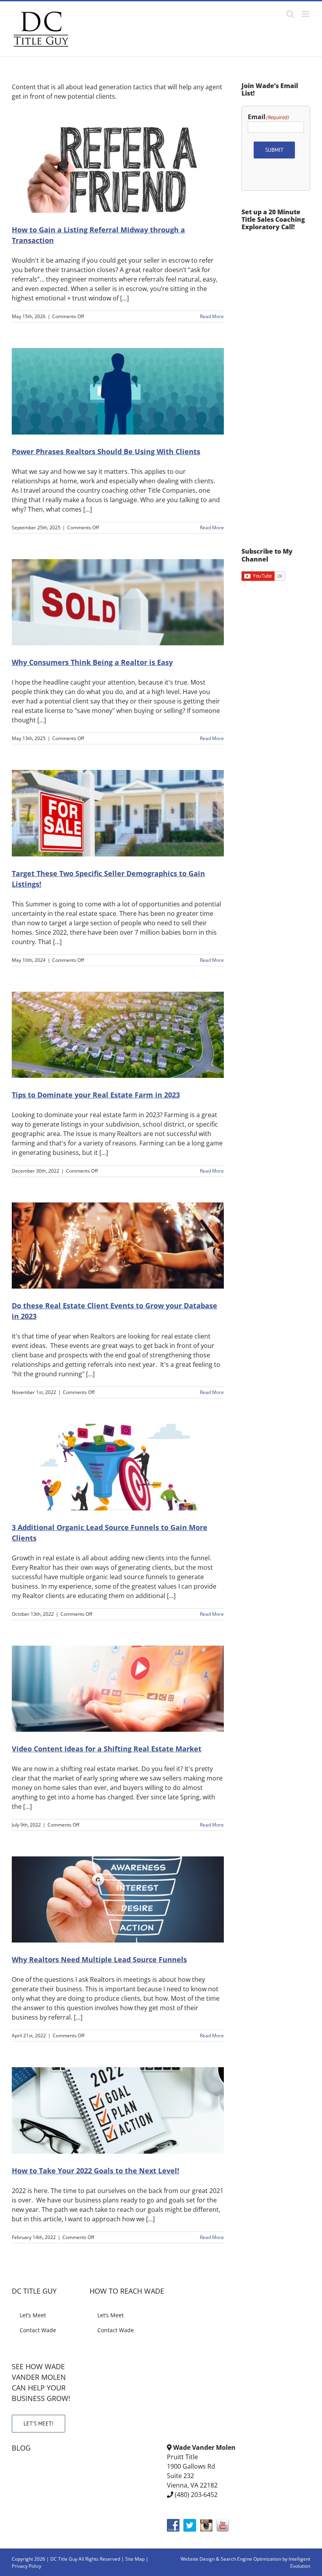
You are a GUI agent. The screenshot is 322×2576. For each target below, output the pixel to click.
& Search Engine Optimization (249, 2559)
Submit (274, 150)
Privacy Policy (27, 2566)
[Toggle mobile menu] (306, 14)
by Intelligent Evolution (296, 2562)
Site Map (135, 2559)
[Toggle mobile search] (290, 14)
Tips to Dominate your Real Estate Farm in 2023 (96, 1095)
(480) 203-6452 (196, 2495)
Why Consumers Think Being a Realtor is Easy (92, 662)
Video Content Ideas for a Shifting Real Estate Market (107, 1749)
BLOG (21, 2448)
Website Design (198, 2559)
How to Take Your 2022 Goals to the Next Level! (95, 2171)
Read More (212, 316)
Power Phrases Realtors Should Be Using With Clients (106, 451)
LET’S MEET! (38, 2423)
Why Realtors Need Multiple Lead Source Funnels (99, 1959)
